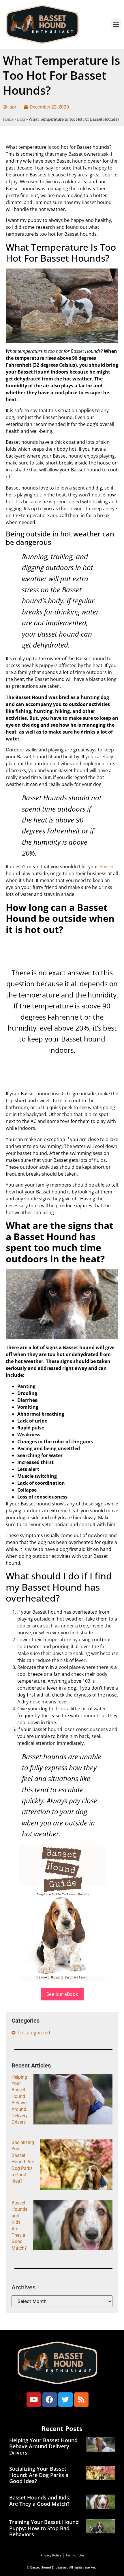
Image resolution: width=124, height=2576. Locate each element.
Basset (107, 867)
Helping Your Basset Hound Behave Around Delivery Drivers (43, 2446)
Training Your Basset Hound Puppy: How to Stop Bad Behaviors (44, 2528)
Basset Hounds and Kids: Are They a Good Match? (40, 2501)
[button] (116, 24)
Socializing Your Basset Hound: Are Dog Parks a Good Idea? (23, 2162)
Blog (21, 119)
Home (8, 119)
